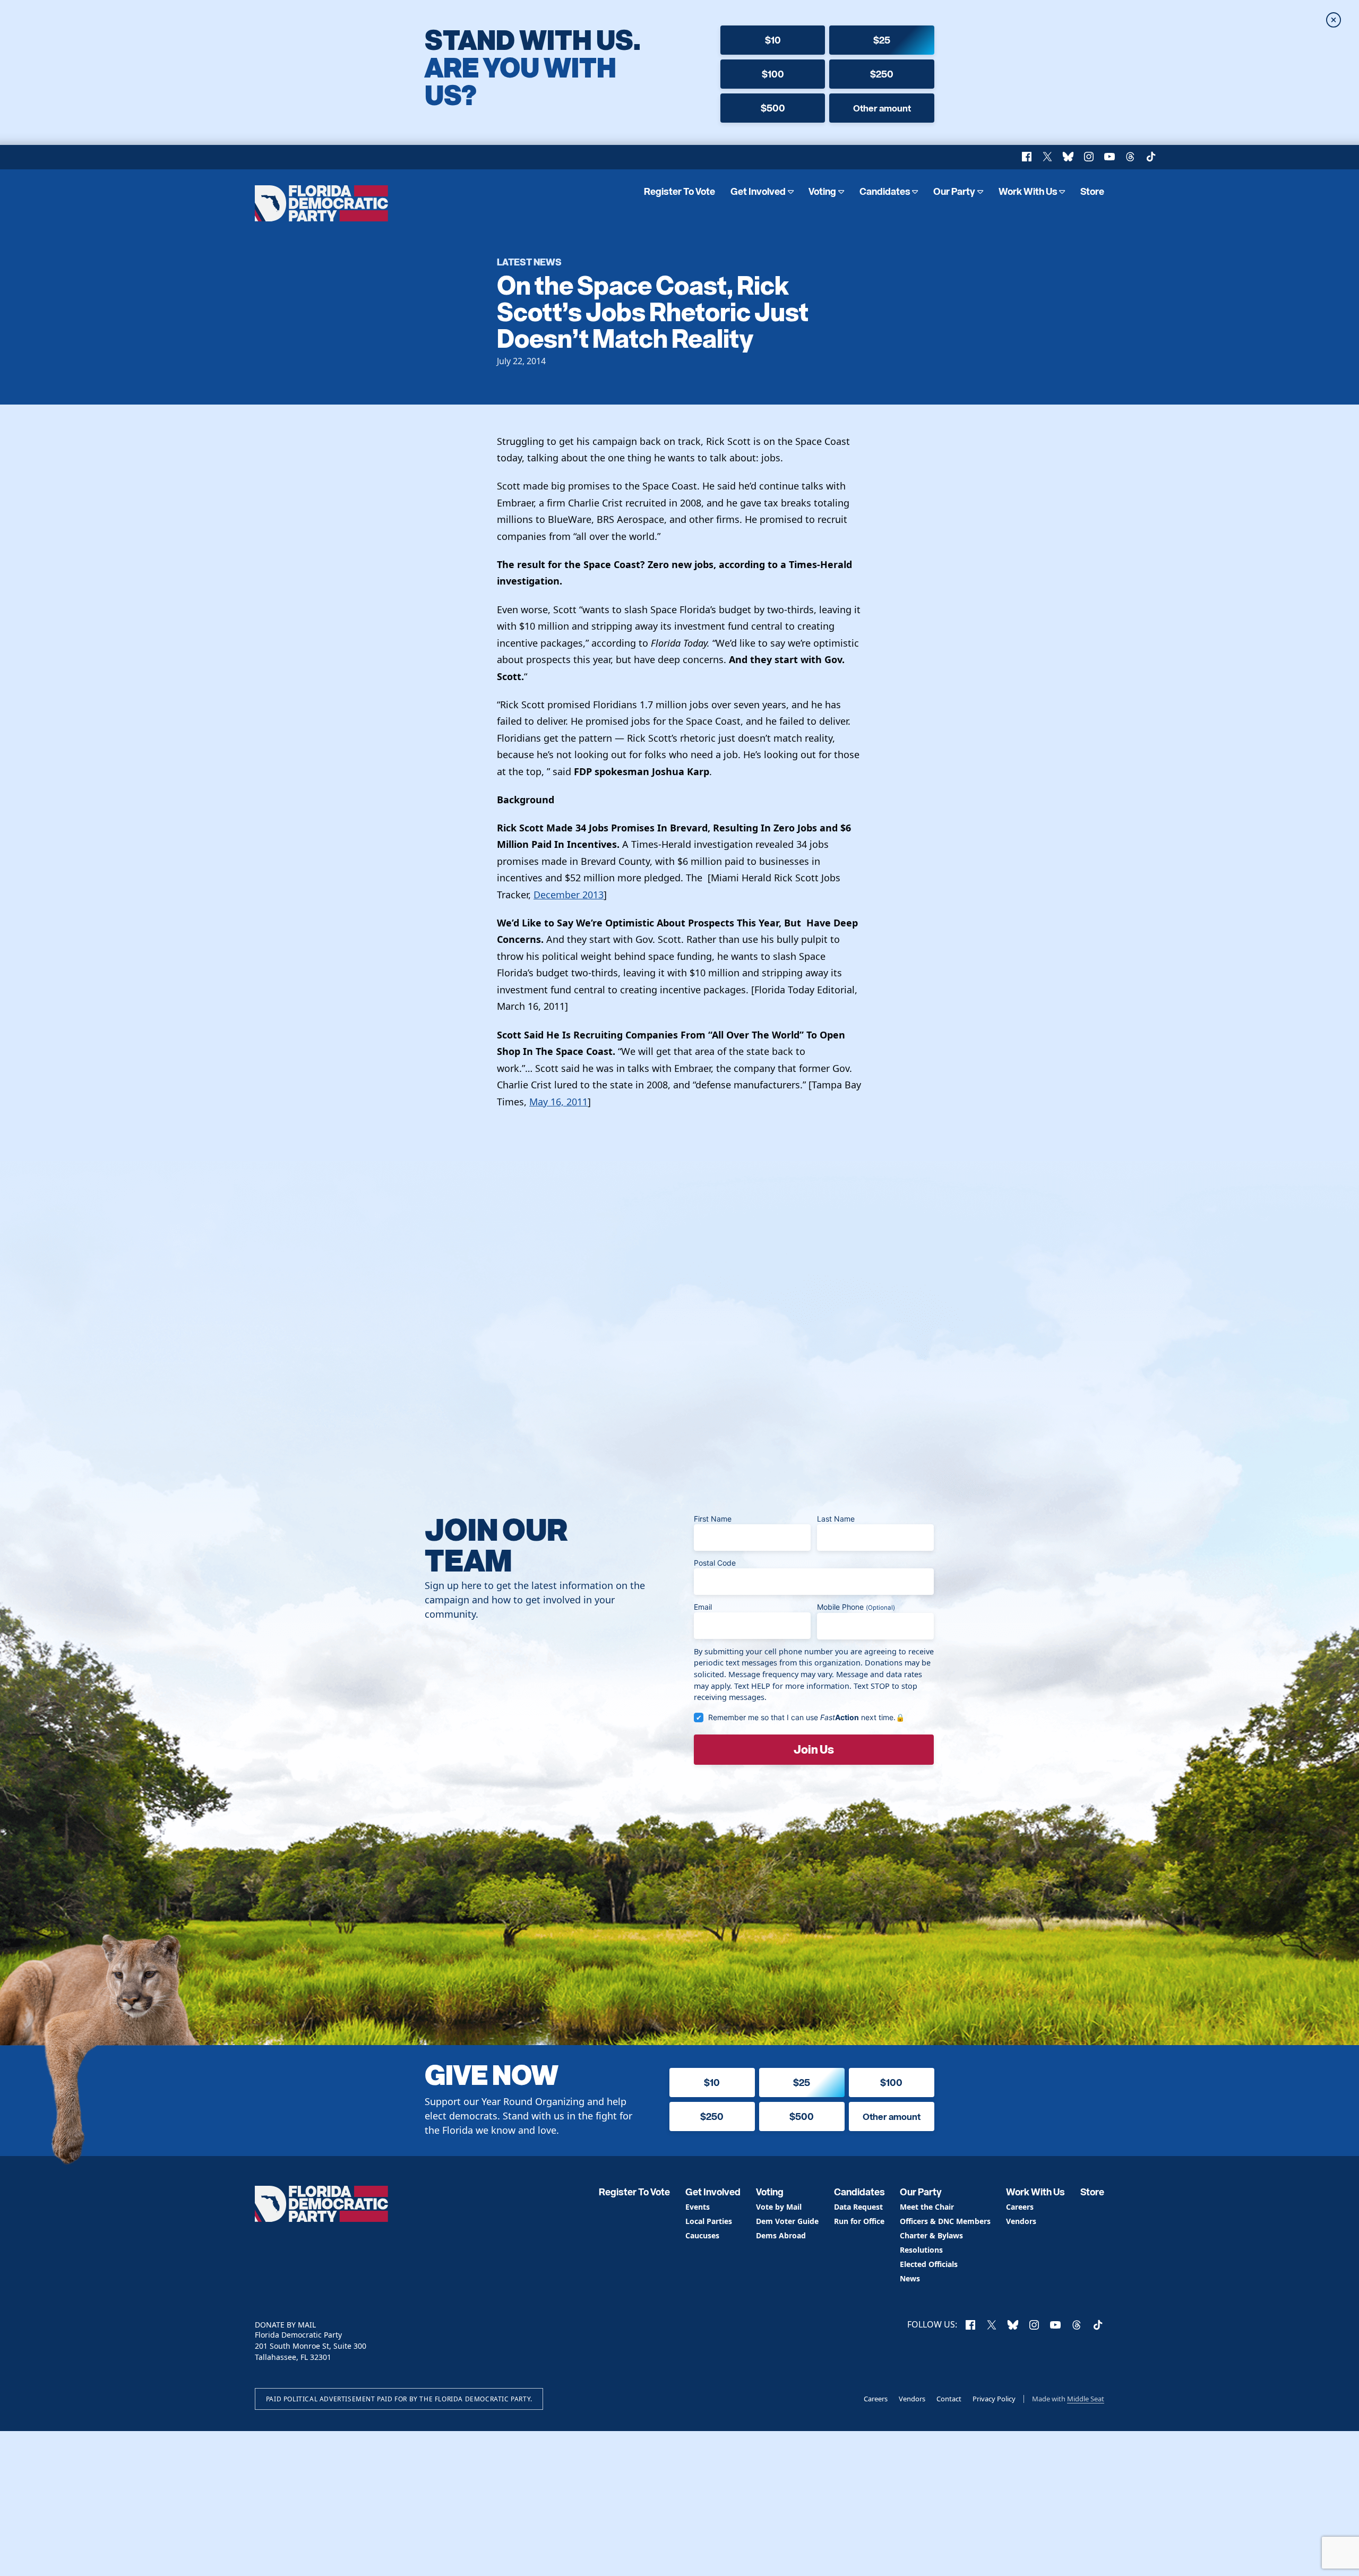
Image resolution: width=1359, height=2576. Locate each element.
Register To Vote (679, 191)
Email (703, 1607)
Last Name (836, 1519)
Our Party (954, 191)
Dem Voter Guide (787, 2222)
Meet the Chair (927, 2207)
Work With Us (1028, 191)
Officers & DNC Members (945, 2222)
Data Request (858, 2207)
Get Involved (758, 191)
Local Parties (709, 2222)
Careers (1020, 2207)
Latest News (529, 261)
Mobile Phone (856, 1607)
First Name (713, 1519)
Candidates (885, 191)
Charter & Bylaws (931, 2236)
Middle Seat (1086, 2399)
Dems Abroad (781, 2236)
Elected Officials (929, 2265)
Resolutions (921, 2250)
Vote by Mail (779, 2207)
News (910, 2279)
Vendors (1021, 2222)
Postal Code (715, 1563)
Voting (822, 191)
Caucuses (702, 2236)
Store (1092, 191)
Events (698, 2207)
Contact (949, 2399)
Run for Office (859, 2222)
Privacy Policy (994, 2399)
